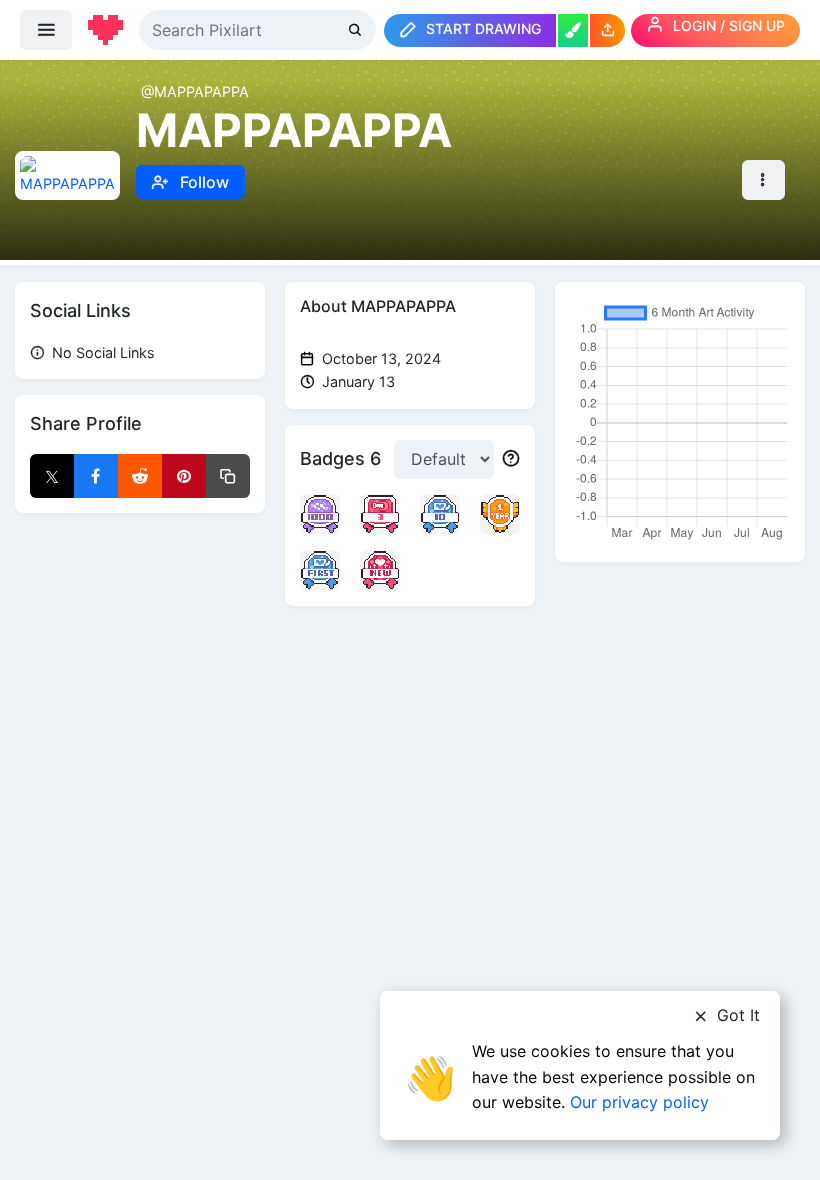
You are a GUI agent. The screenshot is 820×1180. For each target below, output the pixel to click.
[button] (607, 30)
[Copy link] (228, 476)
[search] (357, 29)
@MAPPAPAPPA (195, 91)
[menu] (46, 30)
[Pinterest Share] (184, 476)
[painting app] (573, 30)
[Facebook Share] (96, 476)
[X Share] (52, 476)
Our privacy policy (639, 1102)
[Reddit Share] (140, 476)
